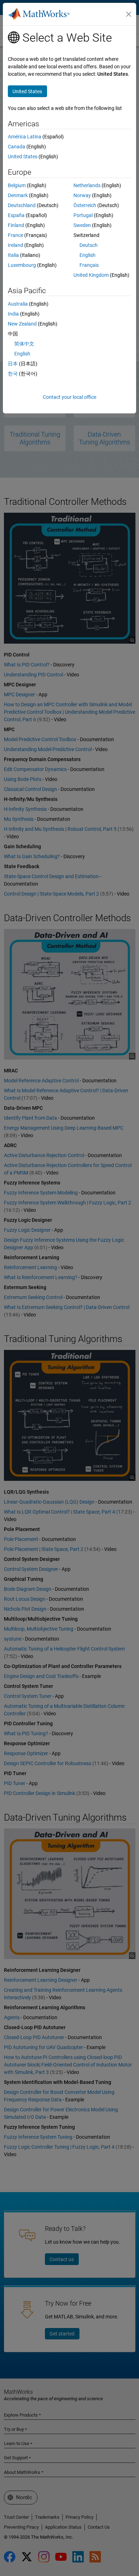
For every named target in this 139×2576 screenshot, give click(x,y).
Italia (13, 255)
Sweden (82, 225)
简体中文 (24, 344)
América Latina (25, 137)
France (16, 235)
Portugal (83, 215)
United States (23, 157)
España (16, 215)
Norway (82, 195)
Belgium (17, 185)
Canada (17, 147)
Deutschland (22, 205)
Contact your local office (69, 397)
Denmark (18, 195)
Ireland (16, 245)
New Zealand (22, 324)
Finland (16, 225)
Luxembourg (22, 265)
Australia (18, 304)
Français (89, 265)
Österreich (85, 205)
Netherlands (87, 185)
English (87, 255)
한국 (13, 374)
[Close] (129, 14)
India (13, 314)
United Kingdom (91, 275)
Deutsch (89, 245)
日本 (13, 364)
